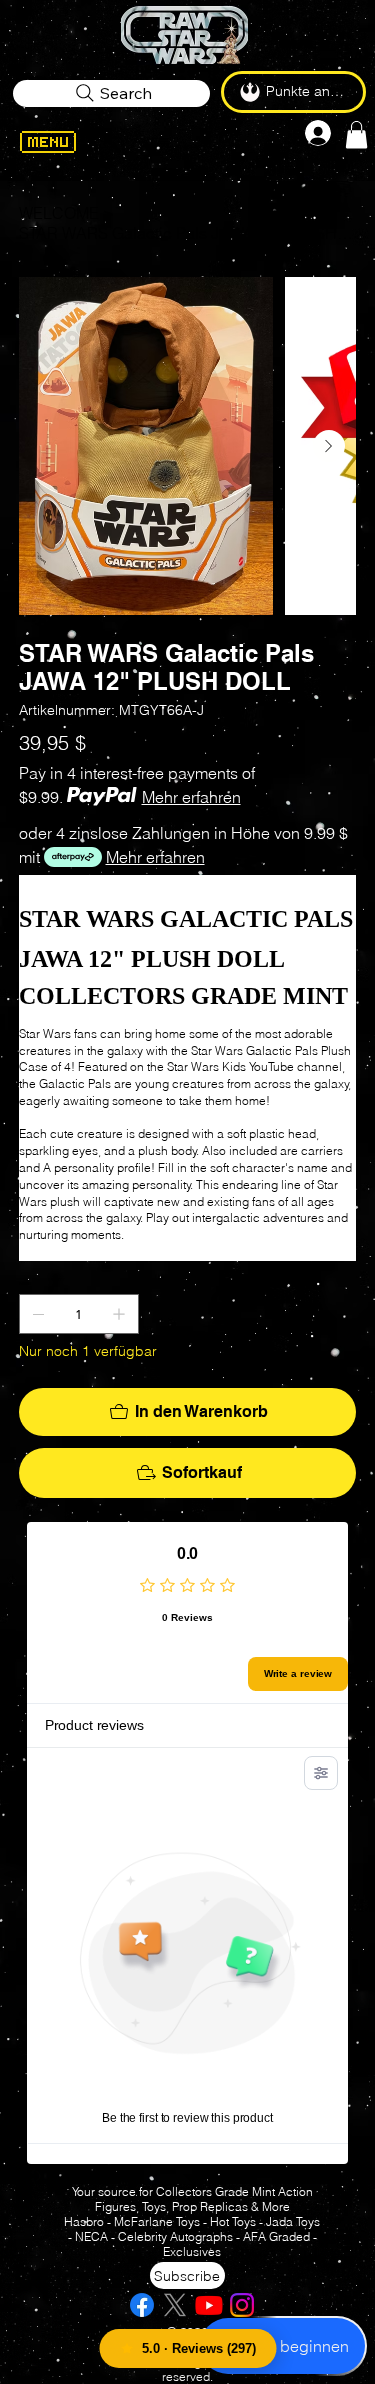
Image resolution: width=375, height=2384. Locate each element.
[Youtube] (209, 2305)
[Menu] (69, 142)
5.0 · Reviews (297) (199, 2348)
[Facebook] (142, 2305)
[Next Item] (329, 446)
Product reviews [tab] (94, 1725)
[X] (175, 2305)
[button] (356, 134)
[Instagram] (242, 2305)
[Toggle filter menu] (321, 1773)
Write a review (298, 1673)
